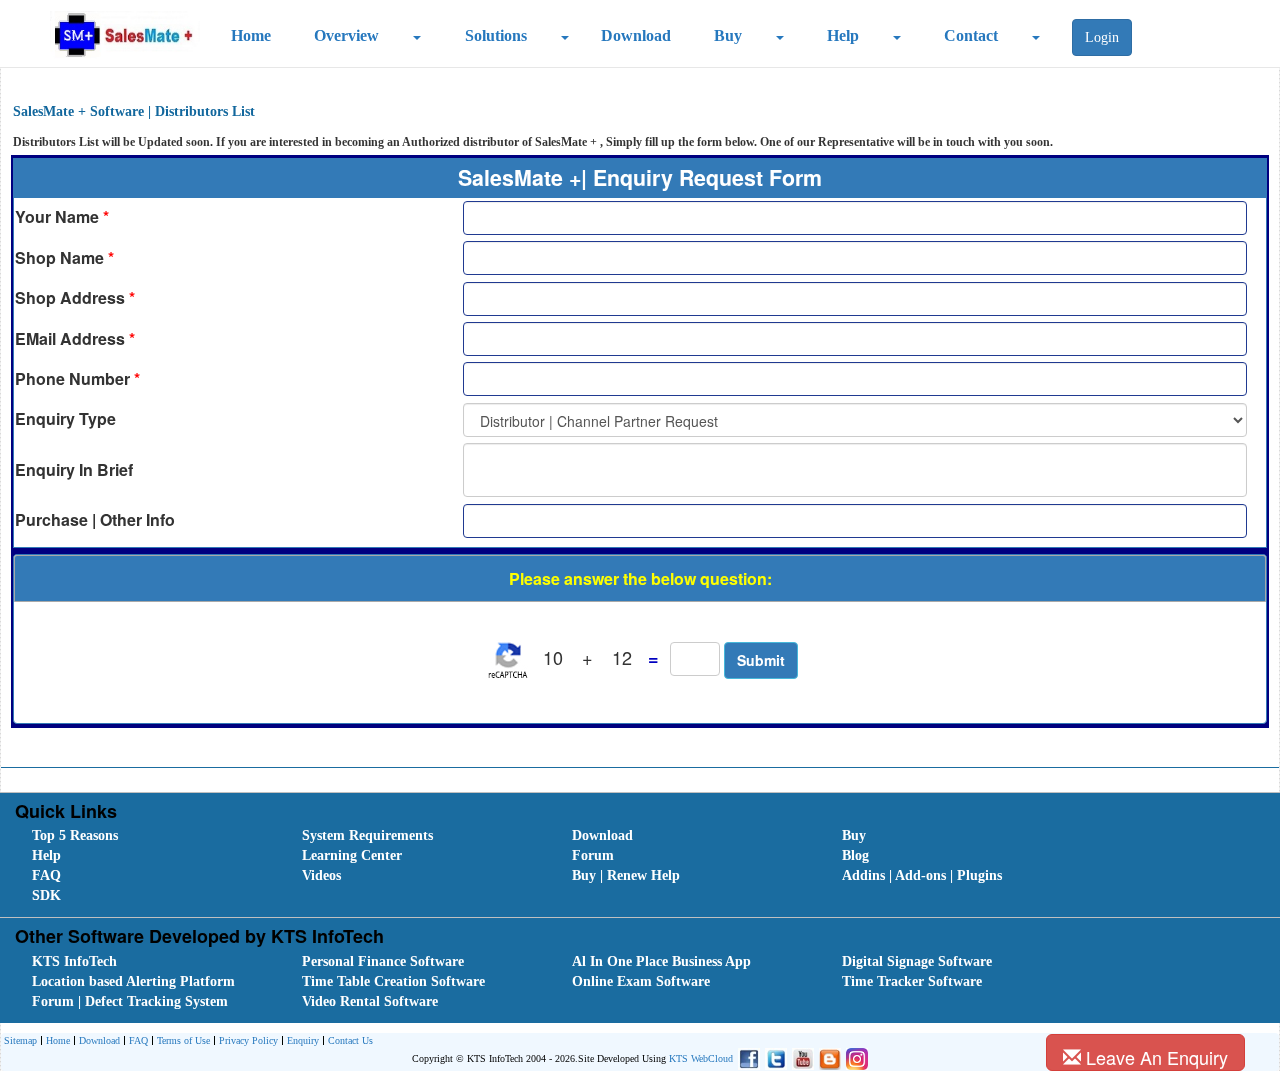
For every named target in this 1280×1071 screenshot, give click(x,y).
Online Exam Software (641, 981)
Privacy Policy (248, 1040)
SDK (46, 895)
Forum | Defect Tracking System (130, 1001)
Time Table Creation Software (393, 981)
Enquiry (303, 1040)
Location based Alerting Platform (133, 981)
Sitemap (20, 1040)
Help (843, 35)
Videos (321, 875)
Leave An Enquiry (1154, 1057)
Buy (728, 35)
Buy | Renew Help (626, 875)
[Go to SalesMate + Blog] (827, 1058)
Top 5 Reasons (75, 835)
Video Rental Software (370, 1001)
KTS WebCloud (701, 1058)
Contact (971, 35)
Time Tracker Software (912, 981)
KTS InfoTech (74, 961)
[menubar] (644, 866)
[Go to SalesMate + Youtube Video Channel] (800, 1058)
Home (251, 35)
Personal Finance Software (383, 961)
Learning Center (352, 855)
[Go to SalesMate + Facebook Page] (746, 1058)
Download (636, 35)
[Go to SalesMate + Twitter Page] (773, 1058)
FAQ (46, 875)
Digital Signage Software (917, 961)
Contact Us (350, 1040)
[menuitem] (145, 836)
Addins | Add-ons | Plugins (922, 875)
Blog (855, 855)
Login (1102, 37)
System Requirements (367, 835)
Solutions (496, 35)
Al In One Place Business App (661, 961)
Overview (346, 35)
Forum (593, 855)
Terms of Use (183, 1040)
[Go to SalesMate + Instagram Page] (854, 1058)
